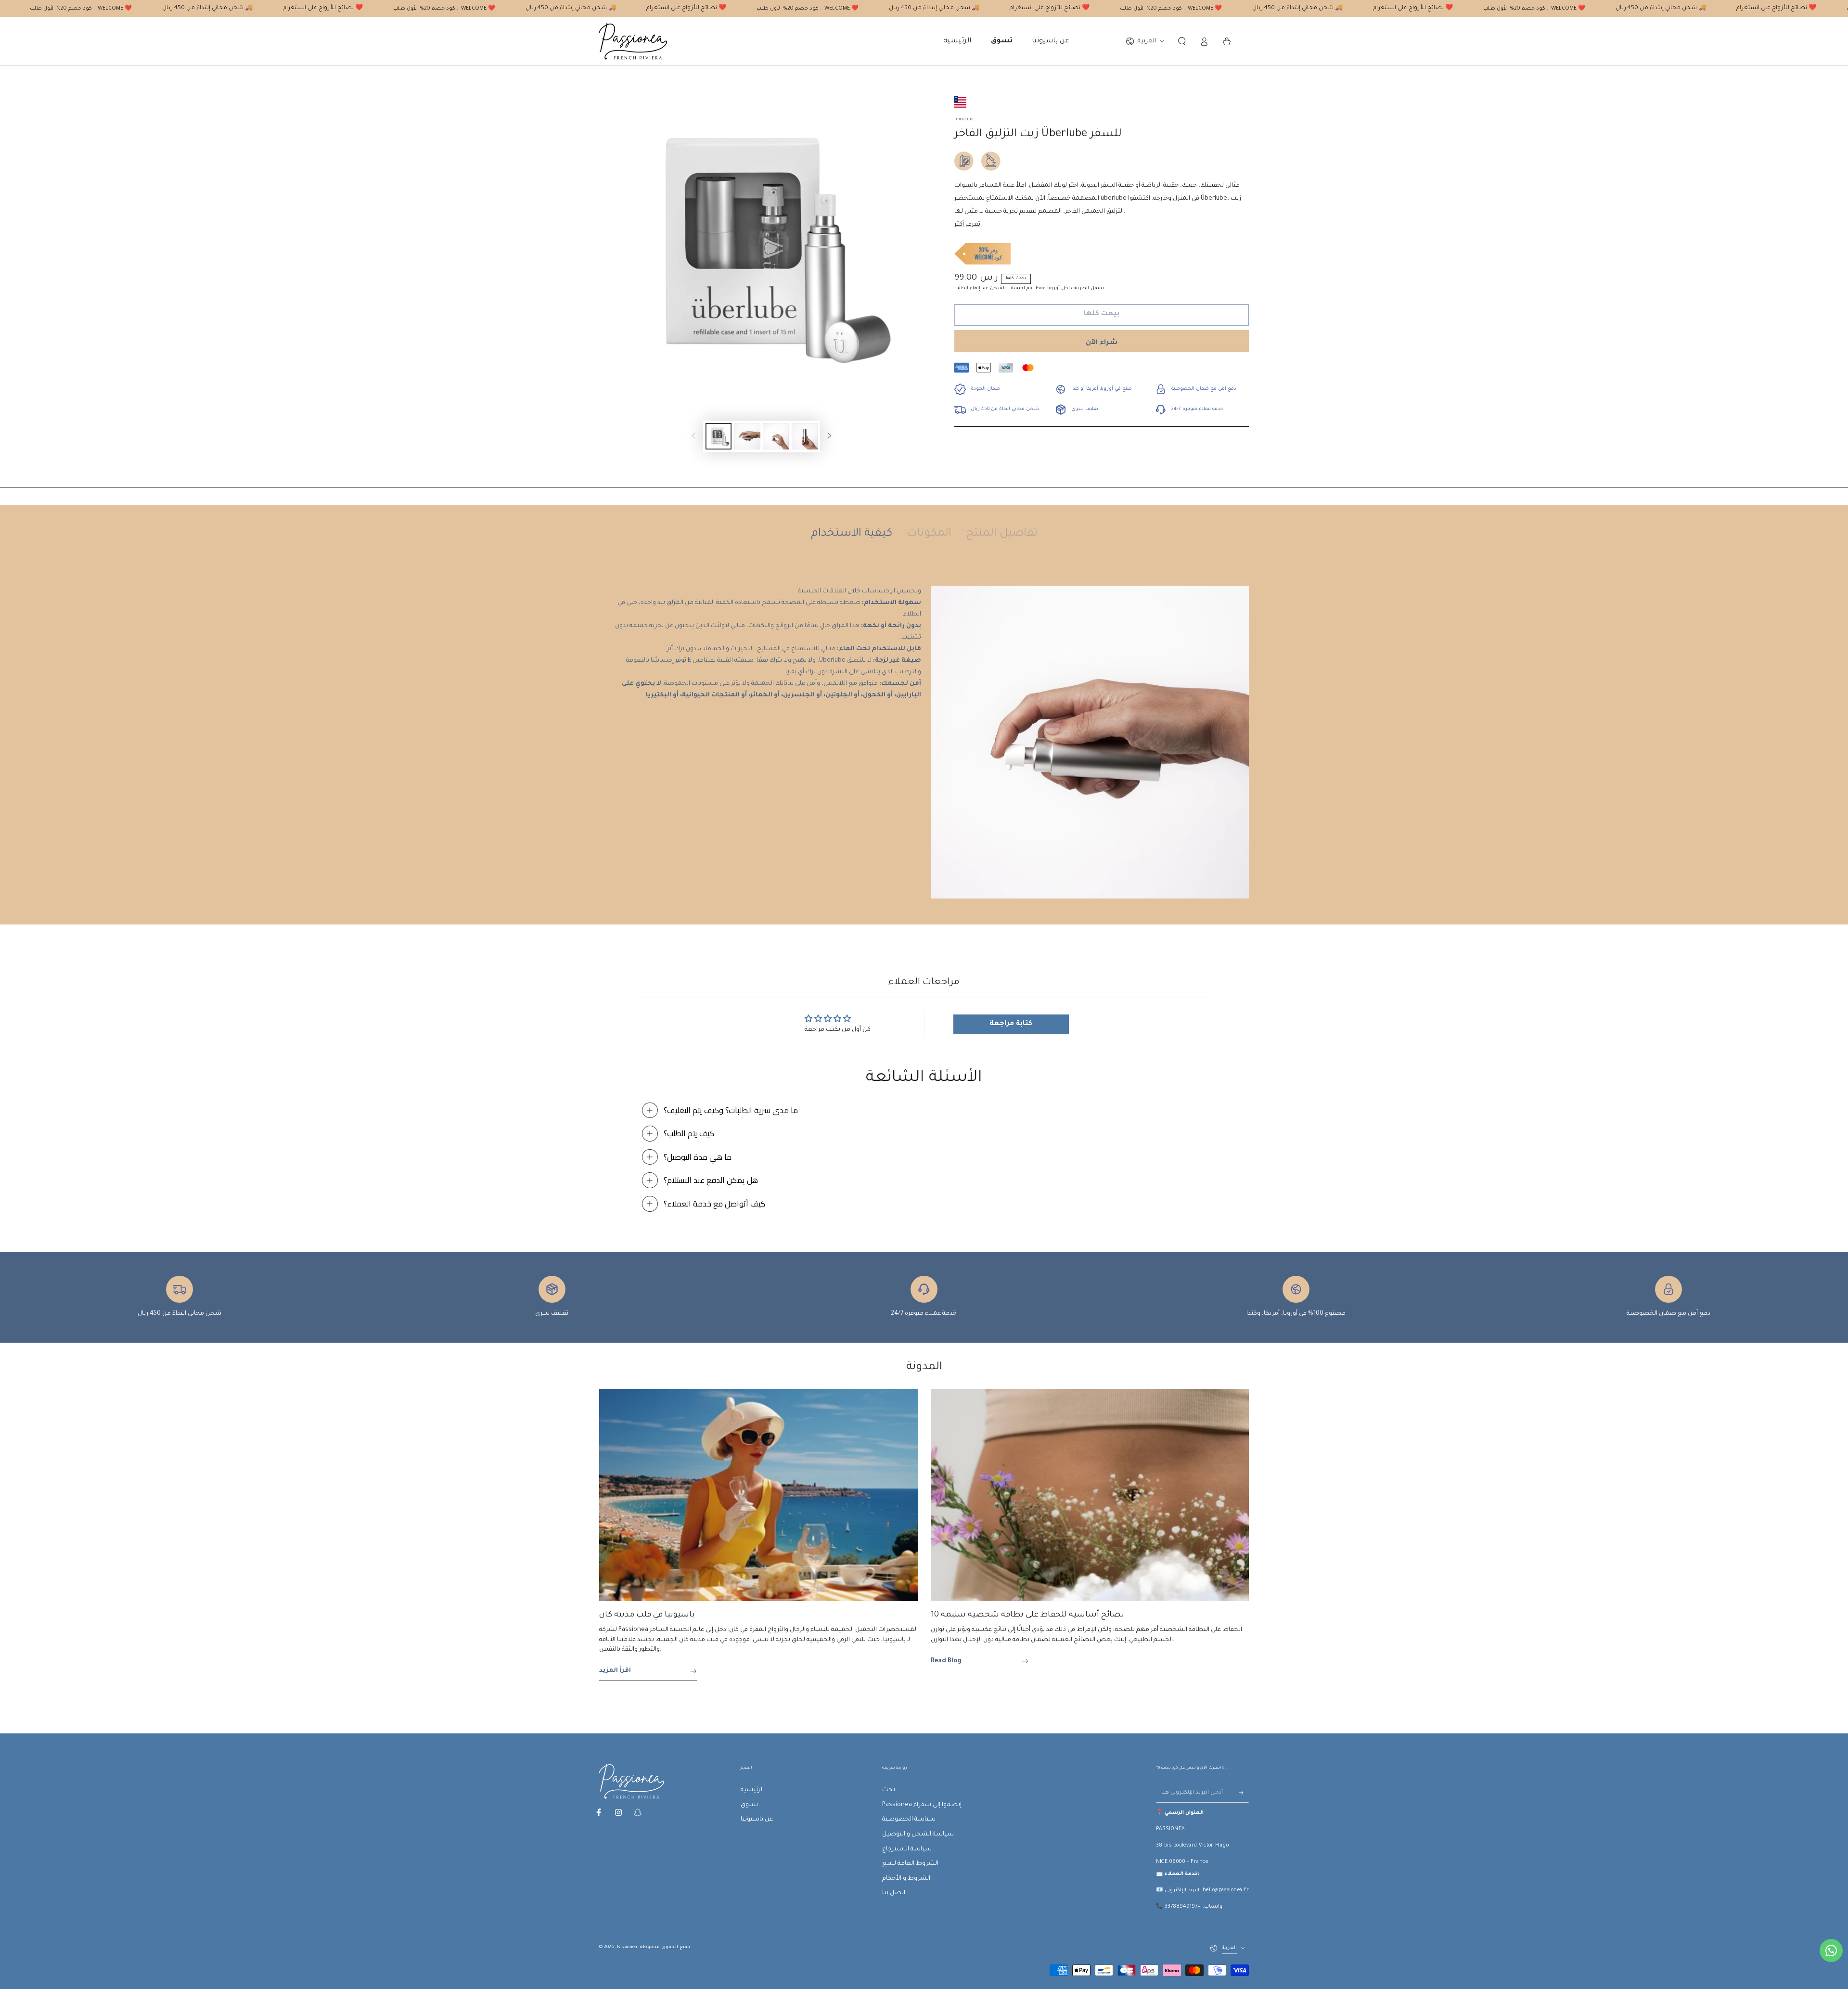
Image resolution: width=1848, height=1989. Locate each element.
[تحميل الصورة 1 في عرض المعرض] (719, 436)
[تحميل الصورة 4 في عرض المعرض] (805, 436)
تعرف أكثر (968, 225)
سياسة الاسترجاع (907, 1849)
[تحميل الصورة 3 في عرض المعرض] (776, 436)
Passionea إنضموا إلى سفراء (922, 1805)
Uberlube (964, 120)
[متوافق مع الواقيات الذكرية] (964, 161)
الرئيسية (752, 1790)
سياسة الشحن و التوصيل (918, 1835)
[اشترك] (1244, 1793)
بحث (889, 1790)
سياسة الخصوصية (909, 1820)
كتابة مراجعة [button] (1011, 1024)
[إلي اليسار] (693, 436)
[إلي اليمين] (830, 436)
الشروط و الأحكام (906, 1879)
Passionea (627, 1947)
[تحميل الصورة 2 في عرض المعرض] (747, 436)
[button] (1182, 41)
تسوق (749, 1805)
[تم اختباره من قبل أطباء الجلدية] (991, 161)
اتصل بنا (894, 1893)
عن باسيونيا (757, 1820)
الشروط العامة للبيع (910, 1864)
